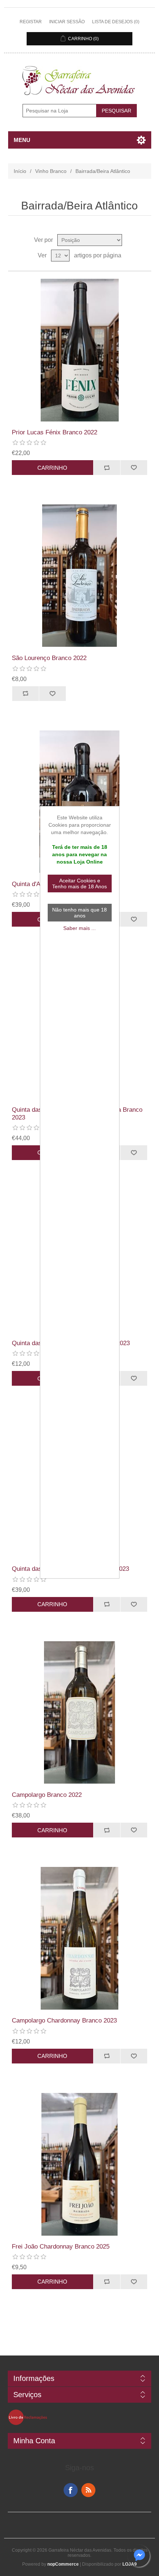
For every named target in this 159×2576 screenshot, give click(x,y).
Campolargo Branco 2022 (47, 1795)
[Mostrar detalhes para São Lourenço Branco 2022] (80, 576)
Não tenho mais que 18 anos (79, 913)
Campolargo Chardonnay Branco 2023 (64, 2020)
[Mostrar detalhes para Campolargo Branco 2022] (80, 1713)
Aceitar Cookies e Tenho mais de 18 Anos (79, 883)
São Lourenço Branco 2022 (49, 658)
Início (20, 171)
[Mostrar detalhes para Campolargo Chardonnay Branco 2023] (80, 1938)
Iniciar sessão (67, 22)
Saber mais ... (79, 928)
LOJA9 (130, 2564)
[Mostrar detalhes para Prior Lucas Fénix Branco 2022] (80, 350)
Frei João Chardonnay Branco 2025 (61, 2247)
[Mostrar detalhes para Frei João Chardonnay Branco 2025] (80, 2164)
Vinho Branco (51, 171)
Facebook (71, 2490)
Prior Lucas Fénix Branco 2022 (55, 432)
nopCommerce (63, 2564)
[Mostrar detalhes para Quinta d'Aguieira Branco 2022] (80, 802)
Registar (31, 22)
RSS (88, 2490)
